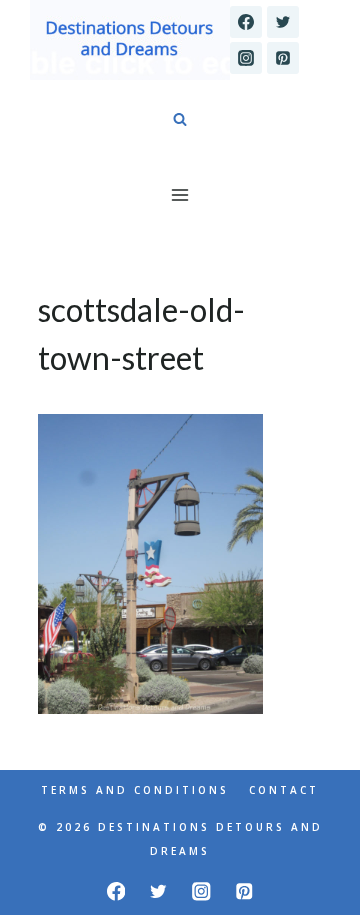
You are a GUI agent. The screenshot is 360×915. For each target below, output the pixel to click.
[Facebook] (246, 22)
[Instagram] (246, 58)
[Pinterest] (283, 58)
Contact (284, 790)
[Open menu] (180, 194)
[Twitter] (283, 22)
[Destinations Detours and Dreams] (130, 40)
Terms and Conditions (135, 790)
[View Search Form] (180, 120)
